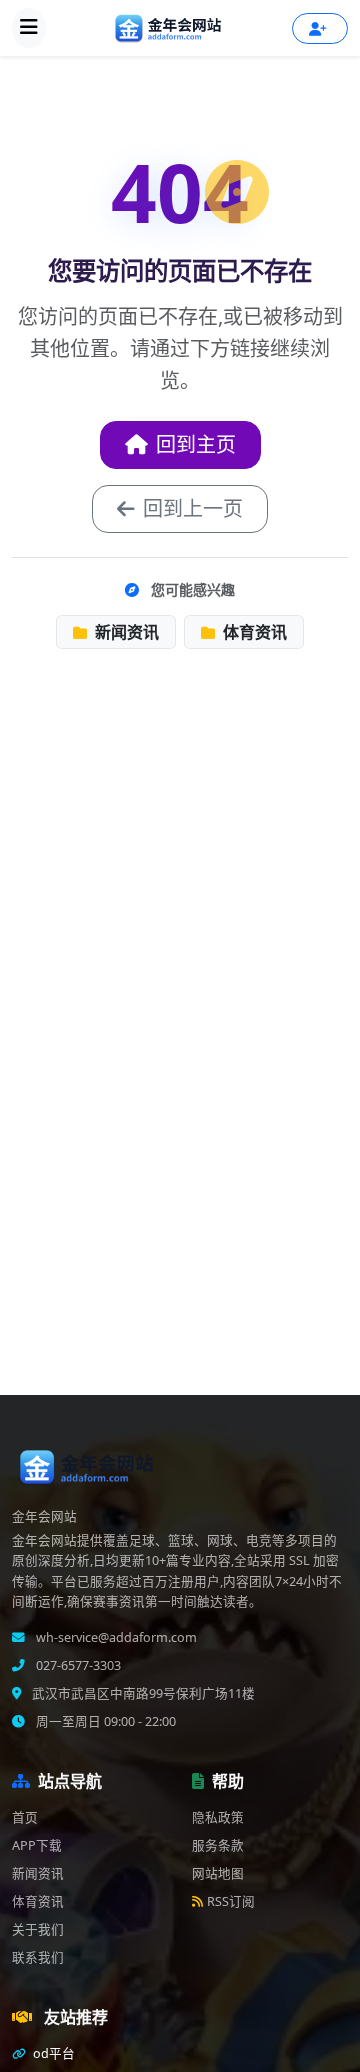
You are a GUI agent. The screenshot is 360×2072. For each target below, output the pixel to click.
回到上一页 (193, 508)
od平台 (52, 2053)
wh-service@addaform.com (115, 1637)
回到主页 (196, 444)
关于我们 (38, 1929)
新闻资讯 (125, 632)
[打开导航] (29, 28)
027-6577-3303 (77, 1665)
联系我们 (38, 1957)
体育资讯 (253, 632)
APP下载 (37, 1845)
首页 (25, 1817)
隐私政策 (218, 1817)
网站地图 (218, 1873)
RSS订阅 (231, 1901)
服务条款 (218, 1845)
